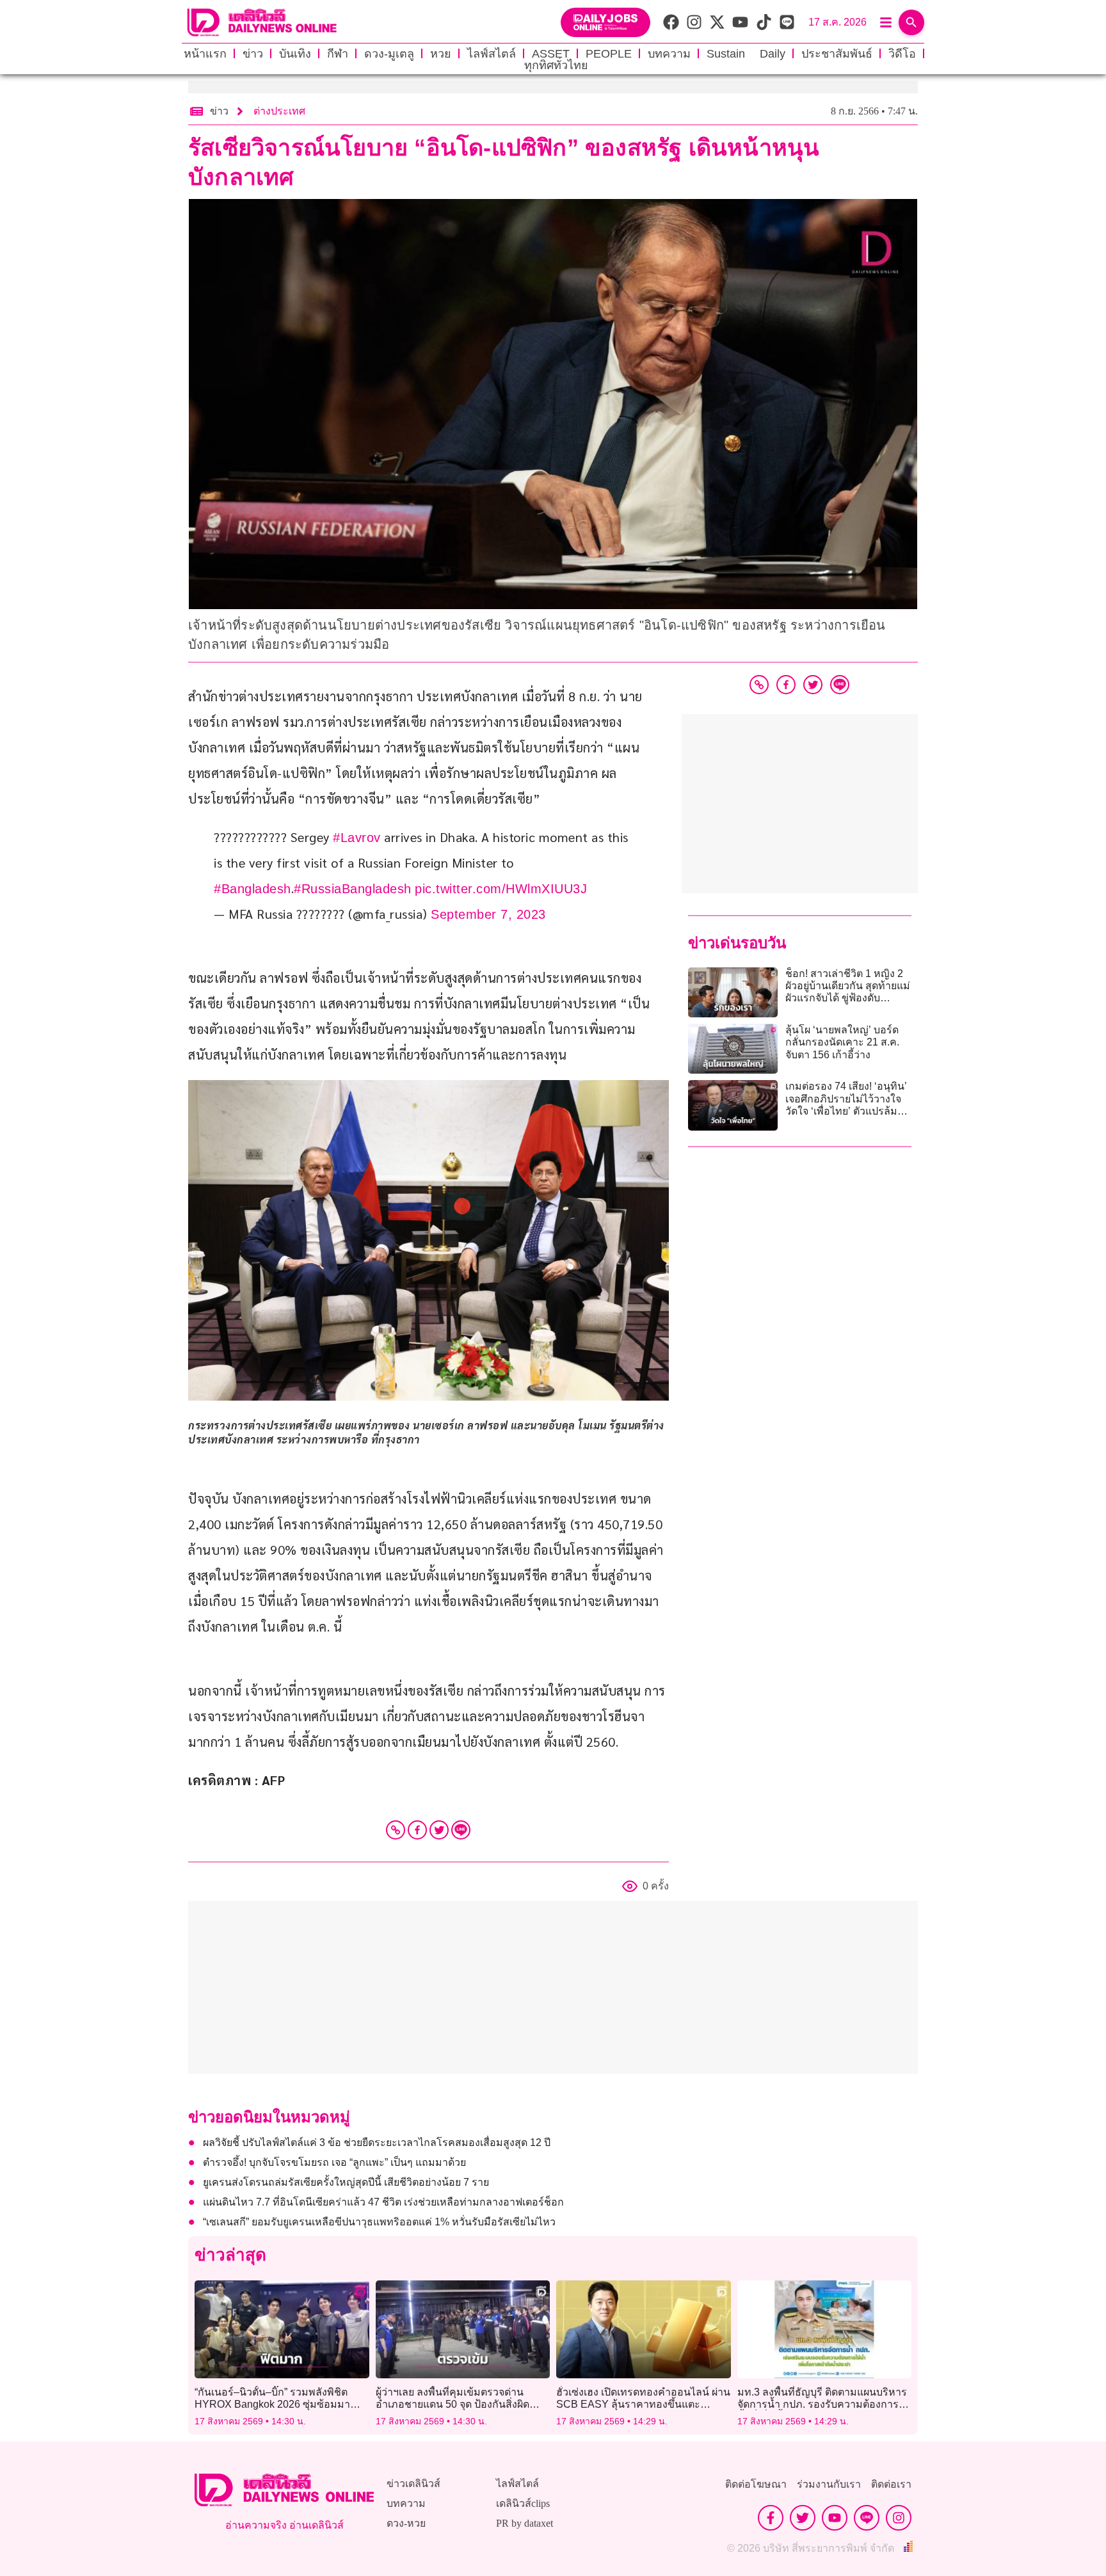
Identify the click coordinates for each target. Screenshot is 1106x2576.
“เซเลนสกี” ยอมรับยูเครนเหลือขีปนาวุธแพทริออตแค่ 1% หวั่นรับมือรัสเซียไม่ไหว (379, 2222)
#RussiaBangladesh (353, 889)
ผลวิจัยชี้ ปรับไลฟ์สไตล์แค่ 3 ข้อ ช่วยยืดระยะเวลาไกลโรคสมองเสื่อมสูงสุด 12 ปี (377, 2143)
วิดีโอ (902, 54)
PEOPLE (609, 54)
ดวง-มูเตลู (389, 54)
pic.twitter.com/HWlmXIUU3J (501, 889)
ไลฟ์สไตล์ (492, 54)
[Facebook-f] (771, 2518)
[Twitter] (439, 1830)
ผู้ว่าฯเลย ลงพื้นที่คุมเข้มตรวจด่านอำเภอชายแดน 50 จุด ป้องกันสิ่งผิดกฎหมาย (453, 2404)
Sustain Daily (746, 54)
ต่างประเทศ (279, 111)
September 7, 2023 (488, 914)
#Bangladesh (252, 889)
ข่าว (253, 54)
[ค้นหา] (911, 22)
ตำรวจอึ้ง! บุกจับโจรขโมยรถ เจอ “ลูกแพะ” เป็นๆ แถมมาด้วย (334, 2162)
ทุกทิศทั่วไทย (556, 65)
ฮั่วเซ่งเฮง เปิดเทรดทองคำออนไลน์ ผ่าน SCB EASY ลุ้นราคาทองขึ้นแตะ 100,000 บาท (643, 2404)
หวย (441, 54)
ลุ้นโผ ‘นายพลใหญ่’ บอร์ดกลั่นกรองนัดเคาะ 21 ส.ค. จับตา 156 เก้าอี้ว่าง (842, 1042)
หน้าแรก (205, 54)
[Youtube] (835, 2518)
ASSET (551, 54)
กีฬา (338, 54)
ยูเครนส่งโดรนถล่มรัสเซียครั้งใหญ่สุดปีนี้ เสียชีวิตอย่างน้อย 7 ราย (346, 2182)
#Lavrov (357, 838)
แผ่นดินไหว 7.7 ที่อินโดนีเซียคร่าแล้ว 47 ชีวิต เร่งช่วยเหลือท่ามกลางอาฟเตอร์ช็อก (383, 2202)
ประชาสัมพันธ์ (837, 54)
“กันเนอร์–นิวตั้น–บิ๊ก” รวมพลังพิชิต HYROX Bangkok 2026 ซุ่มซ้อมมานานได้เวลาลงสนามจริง (272, 2404)
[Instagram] (899, 2518)
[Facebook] (417, 1830)
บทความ (669, 54)
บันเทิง (295, 54)
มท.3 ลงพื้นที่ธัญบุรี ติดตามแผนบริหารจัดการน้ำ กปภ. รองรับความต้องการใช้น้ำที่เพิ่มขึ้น (824, 2404)
